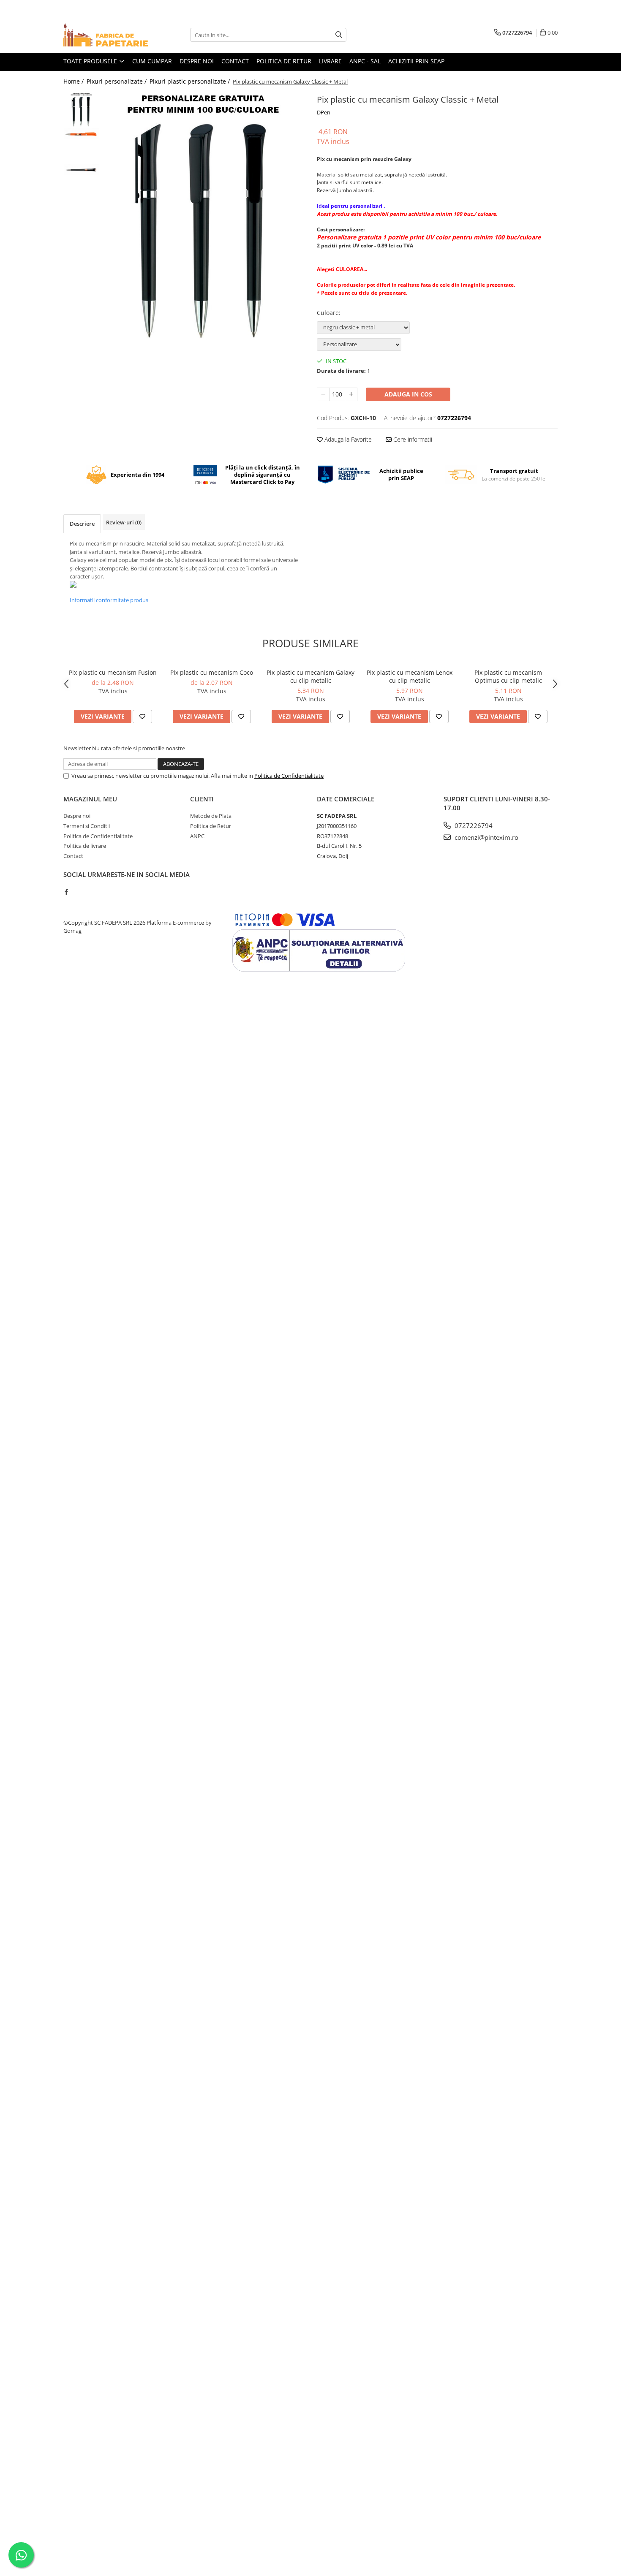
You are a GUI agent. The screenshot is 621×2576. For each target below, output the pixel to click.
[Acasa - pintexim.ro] (106, 35)
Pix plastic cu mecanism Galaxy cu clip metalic (310, 676)
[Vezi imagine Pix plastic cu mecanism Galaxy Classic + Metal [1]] (81, 134)
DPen (324, 112)
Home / (74, 81)
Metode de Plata (211, 816)
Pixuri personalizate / (117, 81)
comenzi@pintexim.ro (486, 837)
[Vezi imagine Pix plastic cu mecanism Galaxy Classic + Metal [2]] (81, 170)
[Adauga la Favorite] (142, 717)
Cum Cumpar (152, 61)
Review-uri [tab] (124, 522)
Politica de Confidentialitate (289, 776)
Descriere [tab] (82, 524)
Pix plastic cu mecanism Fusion (113, 672)
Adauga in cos (408, 394)
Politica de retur (284, 61)
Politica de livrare (85, 846)
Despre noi (197, 61)
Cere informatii (412, 439)
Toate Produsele (91, 61)
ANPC (197, 836)
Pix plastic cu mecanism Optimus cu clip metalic (508, 676)
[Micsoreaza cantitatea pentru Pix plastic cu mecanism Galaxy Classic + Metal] (323, 394)
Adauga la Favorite (347, 439)
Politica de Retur (211, 826)
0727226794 (473, 825)
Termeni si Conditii (87, 826)
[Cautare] (339, 35)
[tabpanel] (204, 219)
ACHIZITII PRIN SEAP (416, 61)
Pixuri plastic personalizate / (191, 81)
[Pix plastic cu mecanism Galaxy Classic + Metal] (204, 219)
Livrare (330, 61)
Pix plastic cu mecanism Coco (212, 672)
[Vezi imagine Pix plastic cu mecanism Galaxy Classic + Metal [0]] (81, 110)
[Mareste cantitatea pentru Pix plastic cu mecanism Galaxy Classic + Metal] (351, 394)
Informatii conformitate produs (109, 600)
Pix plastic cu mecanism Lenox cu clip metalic (410, 676)
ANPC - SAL (365, 61)
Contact (235, 61)
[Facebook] (66, 892)
